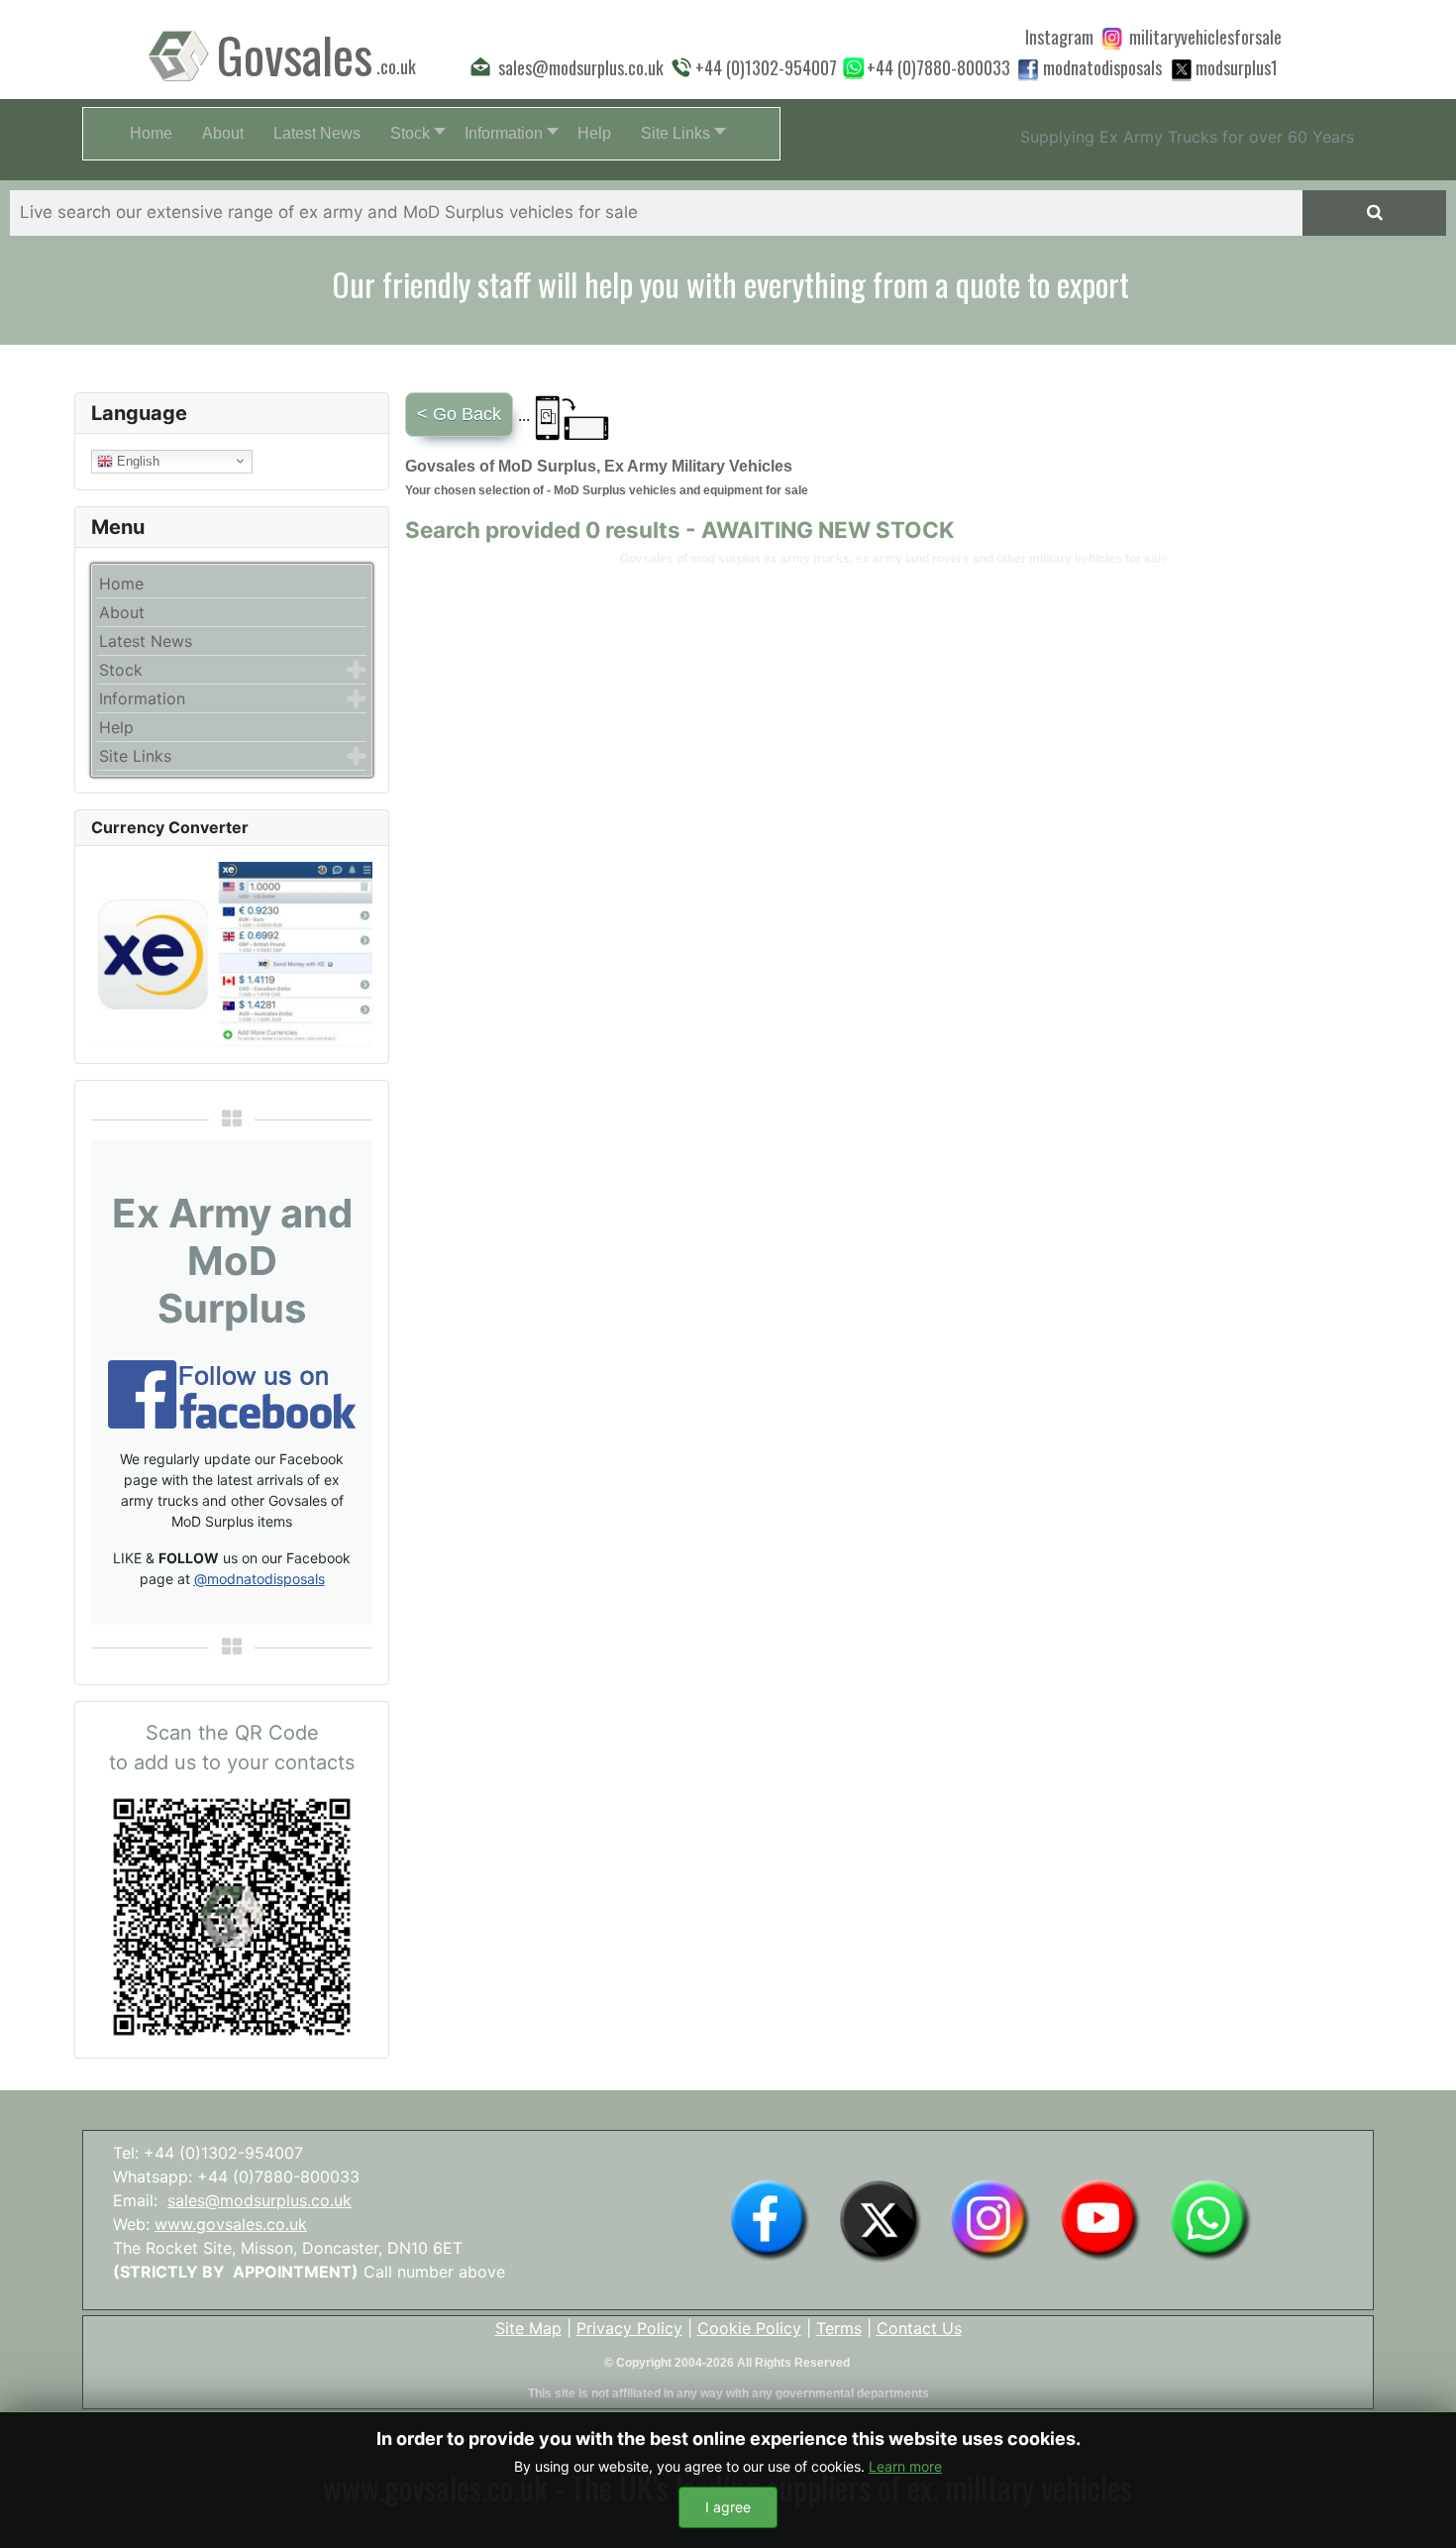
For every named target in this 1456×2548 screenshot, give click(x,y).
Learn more (905, 2466)
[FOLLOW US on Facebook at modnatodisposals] (1028, 69)
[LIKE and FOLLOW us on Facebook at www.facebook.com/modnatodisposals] (770, 2219)
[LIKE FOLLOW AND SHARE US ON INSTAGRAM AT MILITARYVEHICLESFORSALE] (1205, 37)
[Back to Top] (1421, 2511)
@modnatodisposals (260, 1579)
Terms (839, 2328)
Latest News (146, 641)
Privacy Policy (629, 2328)
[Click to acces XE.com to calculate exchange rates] (232, 953)
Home (121, 584)
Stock (121, 670)
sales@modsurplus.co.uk (260, 2200)
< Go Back (459, 414)
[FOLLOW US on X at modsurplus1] (1237, 67)
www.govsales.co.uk (231, 2224)
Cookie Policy (749, 2328)
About (122, 612)
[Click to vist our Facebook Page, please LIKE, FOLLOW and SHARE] (232, 1393)
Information (142, 698)
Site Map (528, 2328)
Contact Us (919, 2328)
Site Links (135, 756)
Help (116, 727)
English (136, 460)
